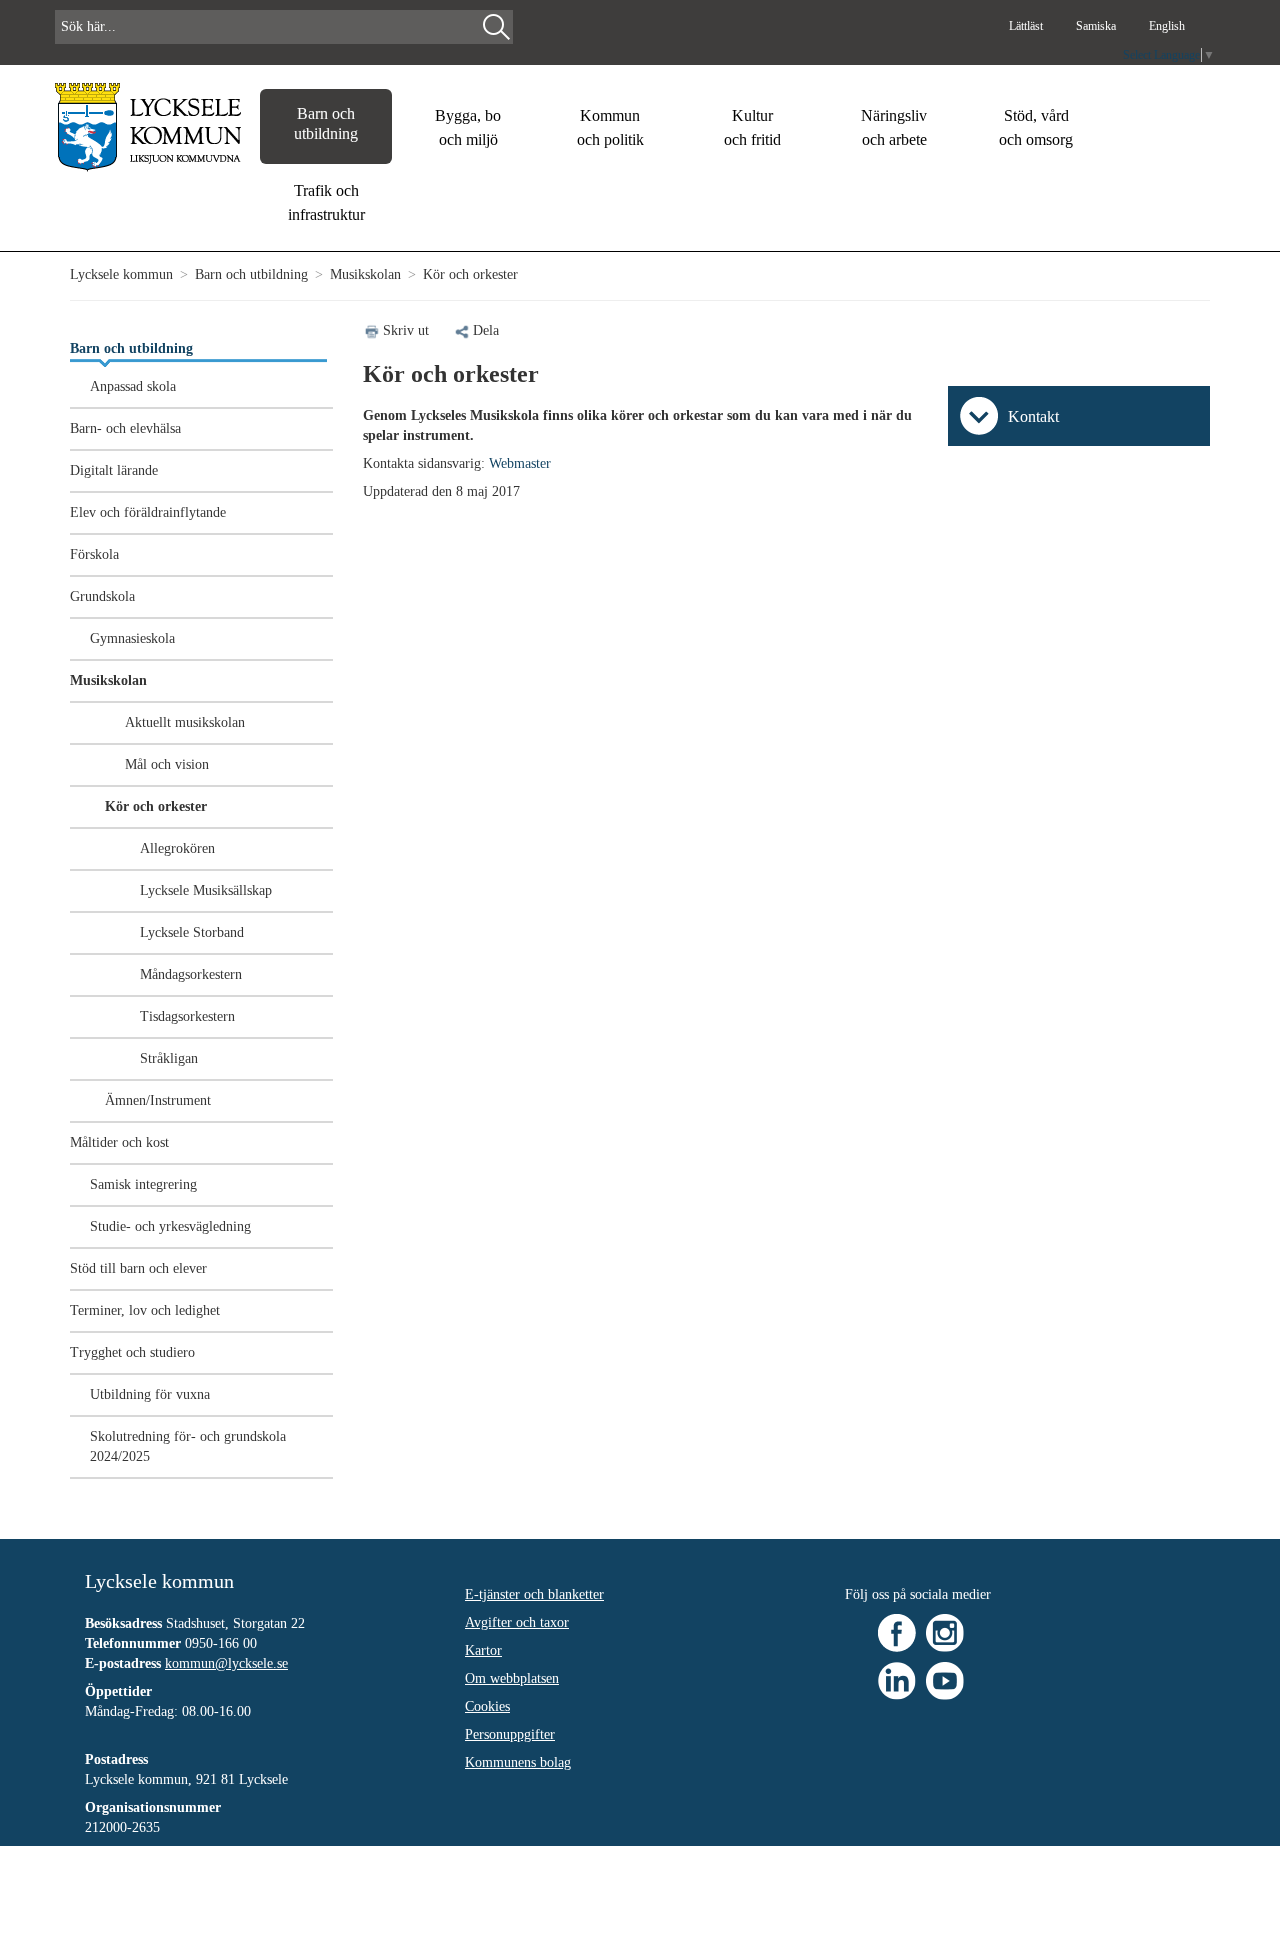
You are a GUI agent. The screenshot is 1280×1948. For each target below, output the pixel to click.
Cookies (487, 1706)
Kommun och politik (610, 127)
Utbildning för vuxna (150, 1394)
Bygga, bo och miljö (468, 127)
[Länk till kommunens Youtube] (945, 1679)
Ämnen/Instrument (158, 1100)
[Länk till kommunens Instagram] (945, 1631)
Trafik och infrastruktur (326, 202)
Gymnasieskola (132, 638)
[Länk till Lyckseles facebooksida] (897, 1631)
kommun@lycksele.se (226, 1663)
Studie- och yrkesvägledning (170, 1226)
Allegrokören (177, 848)
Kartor (483, 1650)
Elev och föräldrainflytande (148, 512)
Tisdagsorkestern (187, 1016)
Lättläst (1027, 26)
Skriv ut (406, 330)
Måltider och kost (119, 1142)
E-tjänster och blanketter (534, 1594)
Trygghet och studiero (132, 1352)
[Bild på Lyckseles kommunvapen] (148, 126)
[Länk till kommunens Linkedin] (897, 1679)
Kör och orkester (156, 806)
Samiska (1097, 26)
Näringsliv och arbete (894, 127)
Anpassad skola (133, 386)
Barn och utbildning (326, 123)
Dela (486, 330)
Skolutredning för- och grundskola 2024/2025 (188, 1446)
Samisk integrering (143, 1184)
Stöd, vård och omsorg (1036, 127)
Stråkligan (169, 1058)
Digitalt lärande (114, 470)
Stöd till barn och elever (138, 1268)
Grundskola (102, 596)
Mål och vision (167, 764)
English (1167, 26)
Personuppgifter (510, 1734)
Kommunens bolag (518, 1762)
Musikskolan (365, 274)
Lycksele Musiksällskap (206, 890)
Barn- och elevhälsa (125, 428)
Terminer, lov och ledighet (145, 1310)
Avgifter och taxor (517, 1622)
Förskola (94, 554)
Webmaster (520, 463)
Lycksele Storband (192, 932)
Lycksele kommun (121, 274)
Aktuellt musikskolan (185, 722)
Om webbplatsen (512, 1678)
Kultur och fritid (752, 127)
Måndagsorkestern (191, 974)
